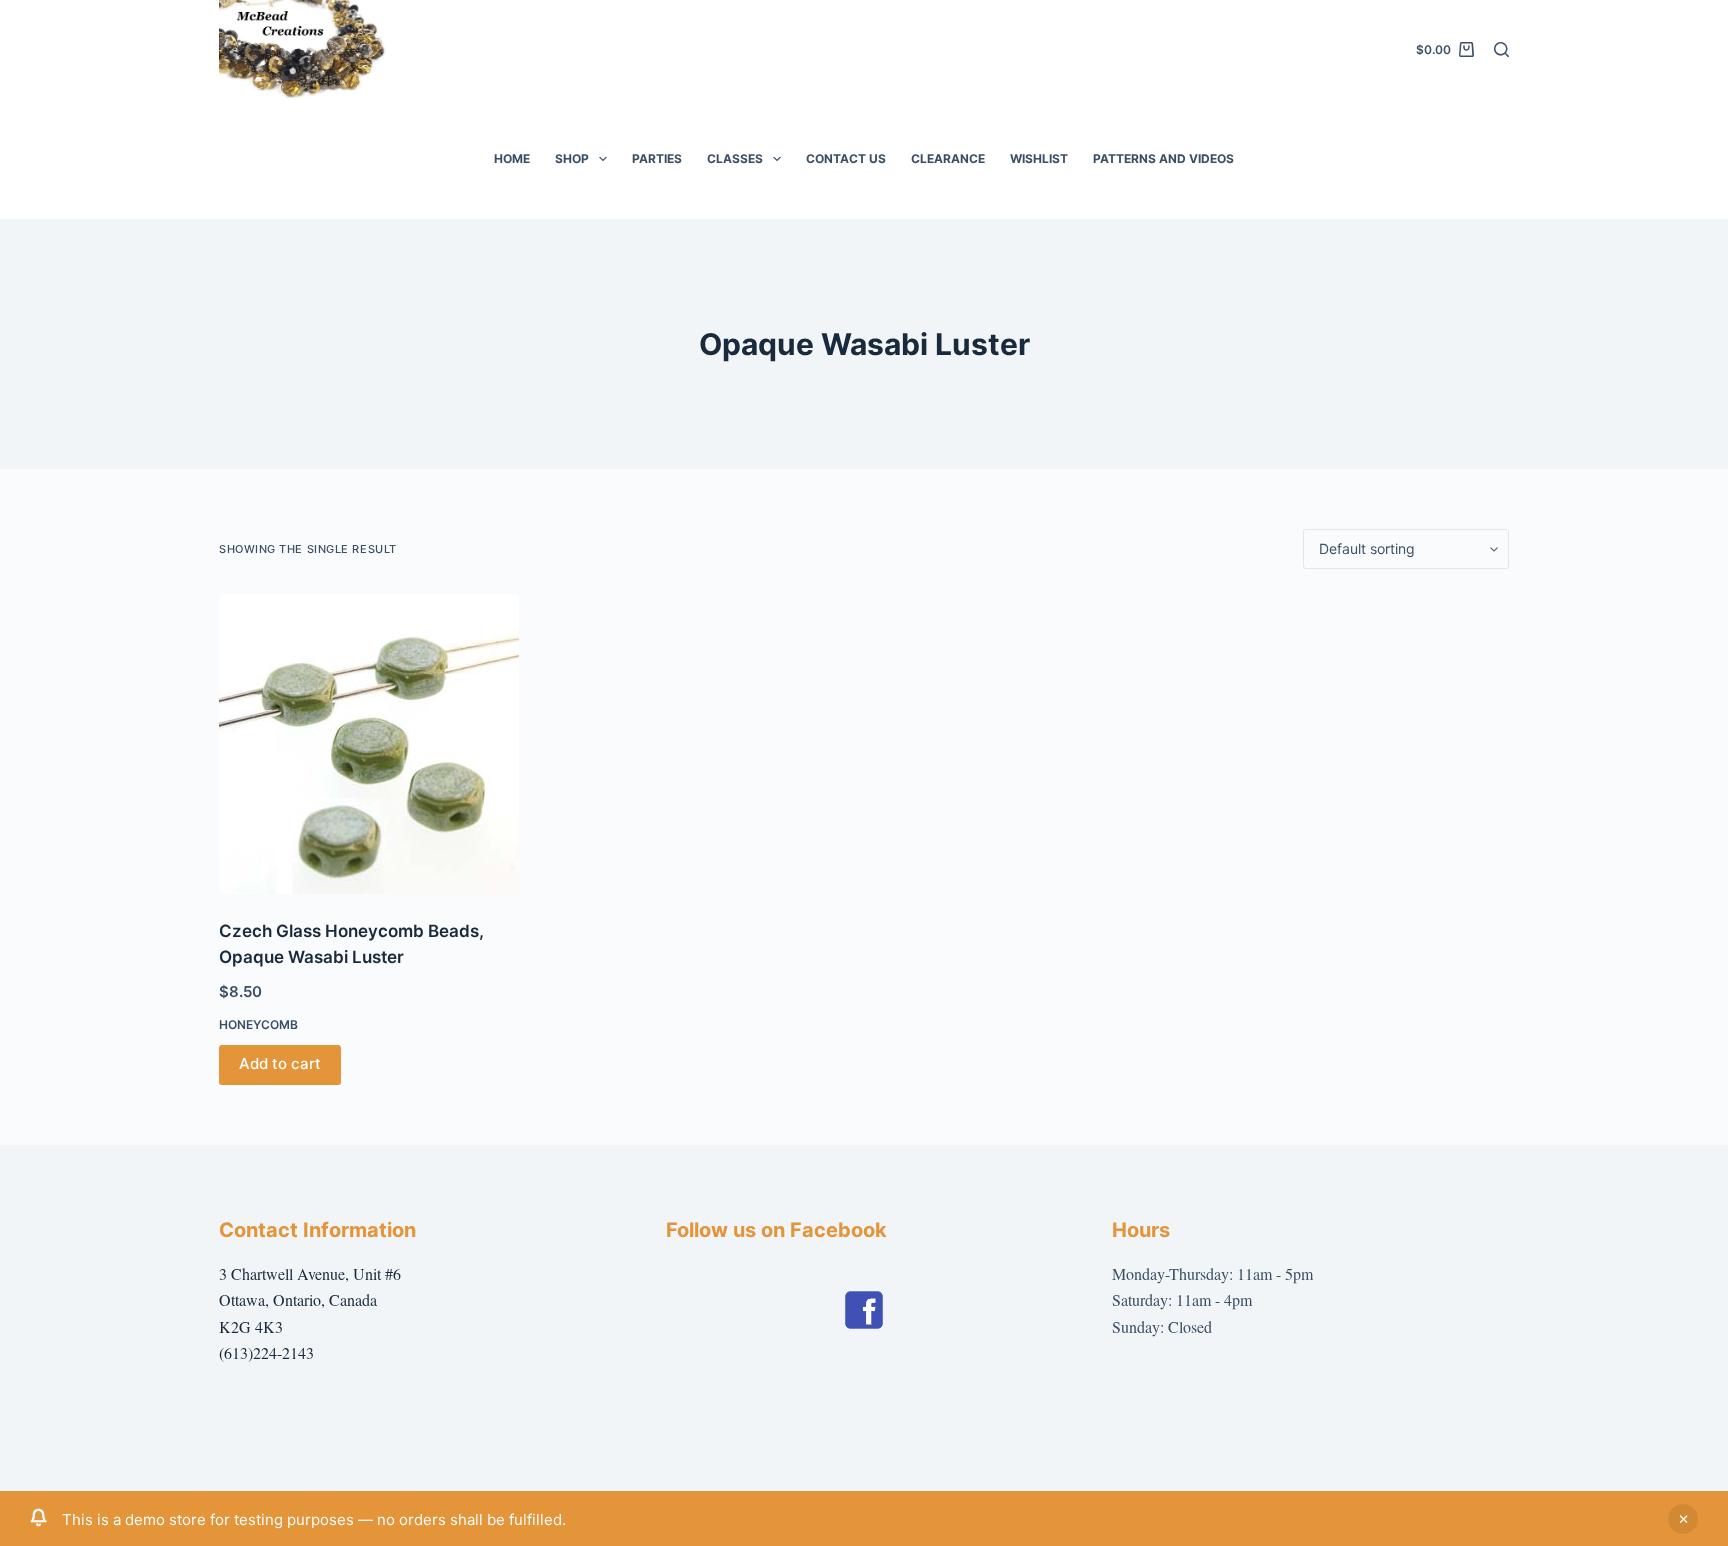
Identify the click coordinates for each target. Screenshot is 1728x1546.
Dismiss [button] (1683, 1519)
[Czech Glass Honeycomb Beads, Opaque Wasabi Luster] (369, 744)
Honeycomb (258, 1024)
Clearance (948, 158)
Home (512, 158)
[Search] (1501, 49)
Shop (572, 158)
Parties (657, 158)
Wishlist (1039, 158)
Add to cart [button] (280, 1063)
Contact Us (846, 158)
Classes (735, 158)
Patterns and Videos (1163, 158)
